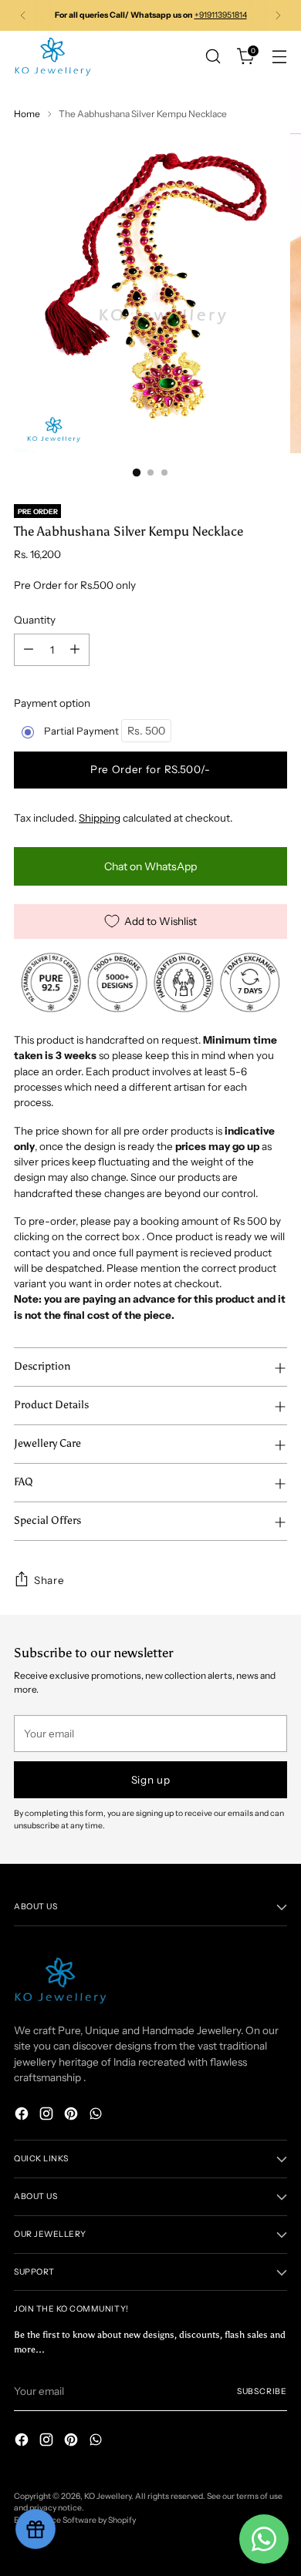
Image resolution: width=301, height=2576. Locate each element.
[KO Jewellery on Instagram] (48, 2115)
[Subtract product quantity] (29, 650)
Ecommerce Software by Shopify (75, 2520)
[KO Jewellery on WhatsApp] (97, 2115)
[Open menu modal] (279, 57)
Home (27, 114)
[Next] (278, 15)
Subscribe (262, 2391)
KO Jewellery (108, 2496)
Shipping (100, 818)
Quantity (35, 620)
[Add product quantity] (75, 650)
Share (49, 1580)
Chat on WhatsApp (150, 866)
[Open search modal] (213, 57)
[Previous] (23, 15)
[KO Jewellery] (52, 57)
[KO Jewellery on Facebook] (23, 2115)
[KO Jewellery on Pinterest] (73, 2115)
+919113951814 (221, 15)
